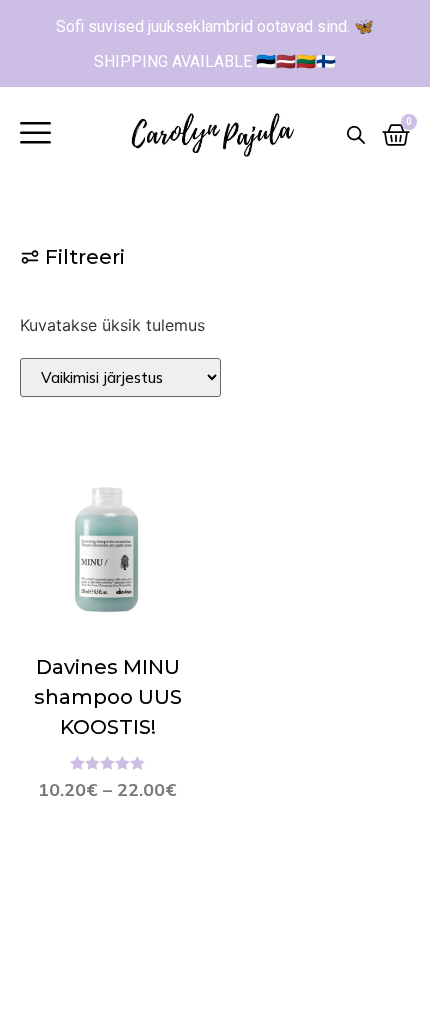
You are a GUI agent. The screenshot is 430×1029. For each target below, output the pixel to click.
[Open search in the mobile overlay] (356, 134)
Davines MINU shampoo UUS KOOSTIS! (108, 697)
